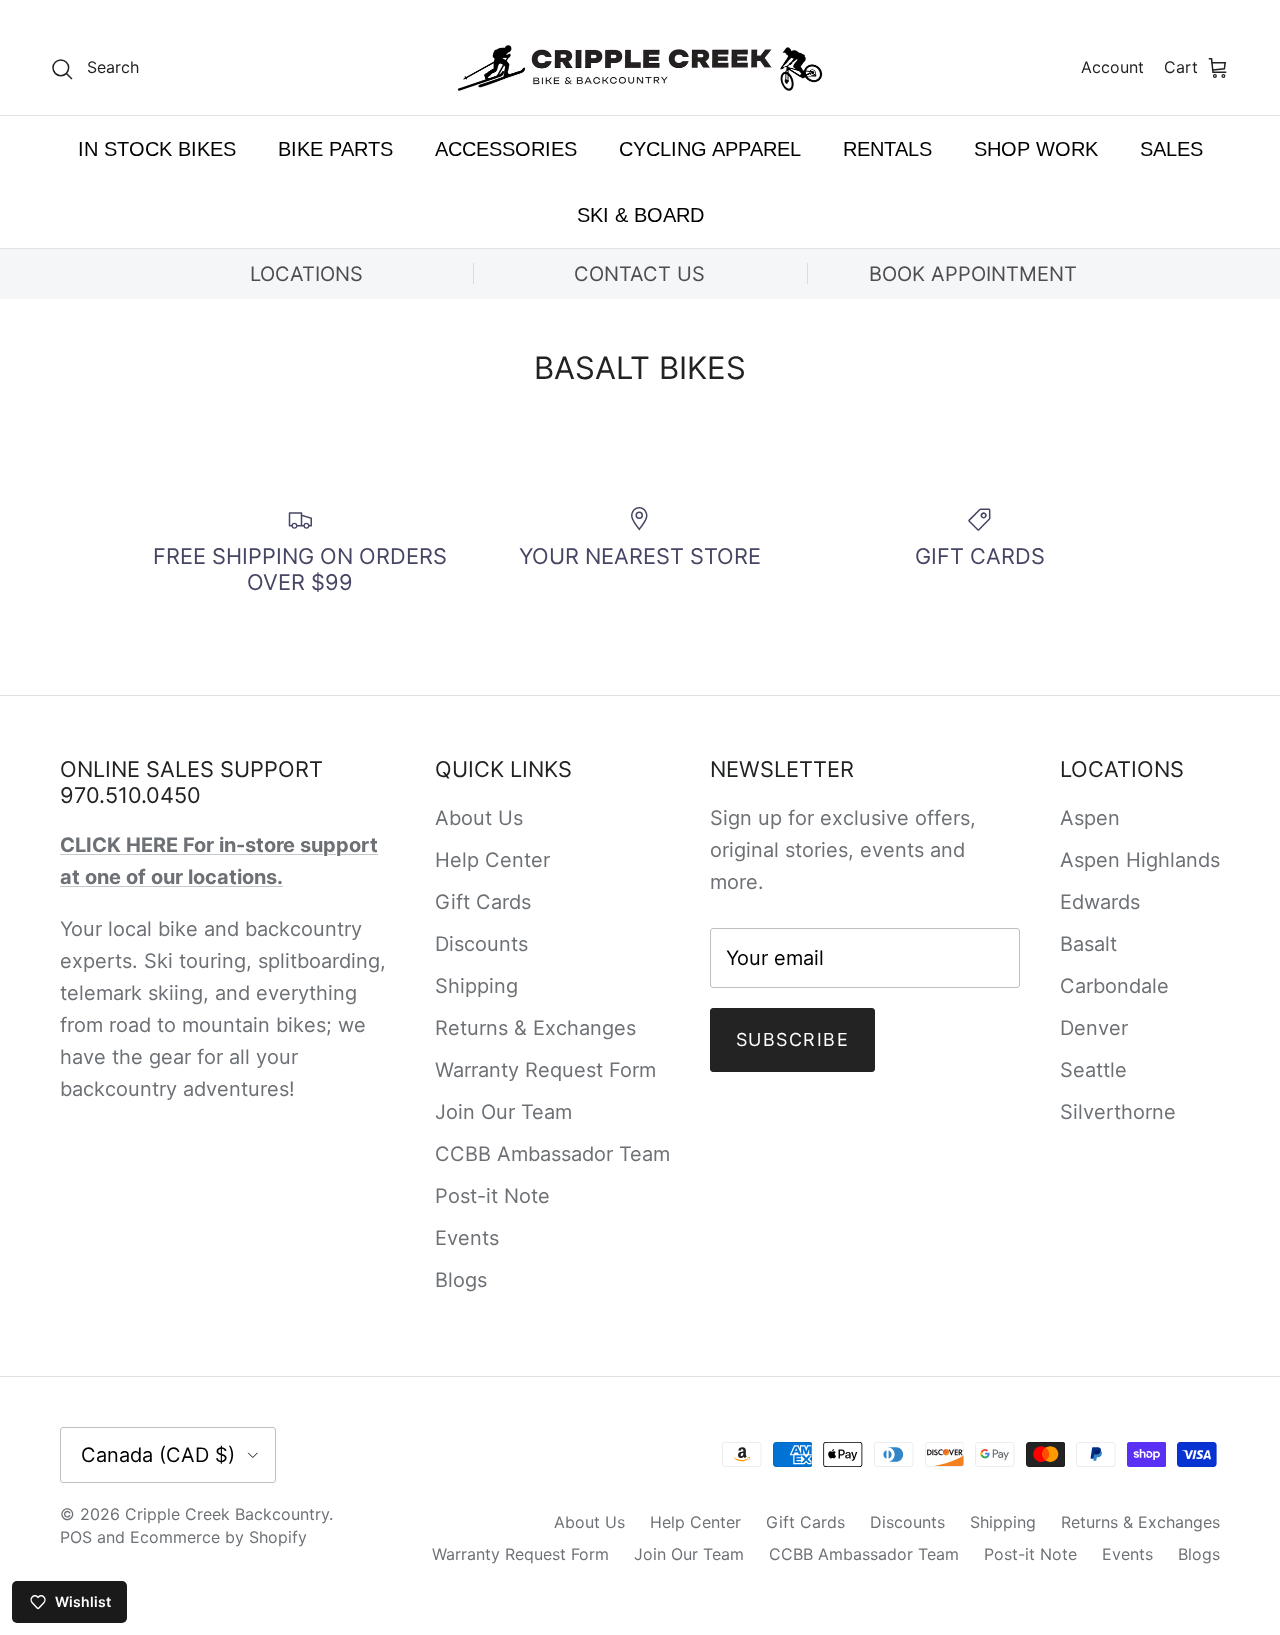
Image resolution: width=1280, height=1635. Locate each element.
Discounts (481, 944)
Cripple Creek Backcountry (227, 1514)
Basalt (1088, 944)
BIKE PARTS (335, 149)
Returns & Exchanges (535, 1028)
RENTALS (887, 149)
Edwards (1100, 902)
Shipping (476, 986)
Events (467, 1238)
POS (76, 1537)
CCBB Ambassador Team (552, 1154)
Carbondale (1114, 986)
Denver (1094, 1028)
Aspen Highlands (1140, 860)
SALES (1171, 149)
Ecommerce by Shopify (218, 1537)
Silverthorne (1118, 1112)
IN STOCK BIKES (157, 149)
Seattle (1093, 1070)
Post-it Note (492, 1196)
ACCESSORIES (506, 149)
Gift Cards (483, 902)
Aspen (1090, 818)
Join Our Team (503, 1112)
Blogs (461, 1280)
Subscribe (792, 1039)
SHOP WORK (1036, 149)
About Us (479, 818)
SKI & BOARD (640, 215)
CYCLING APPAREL (710, 149)
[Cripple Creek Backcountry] (640, 68)
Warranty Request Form (545, 1070)
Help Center (492, 860)
